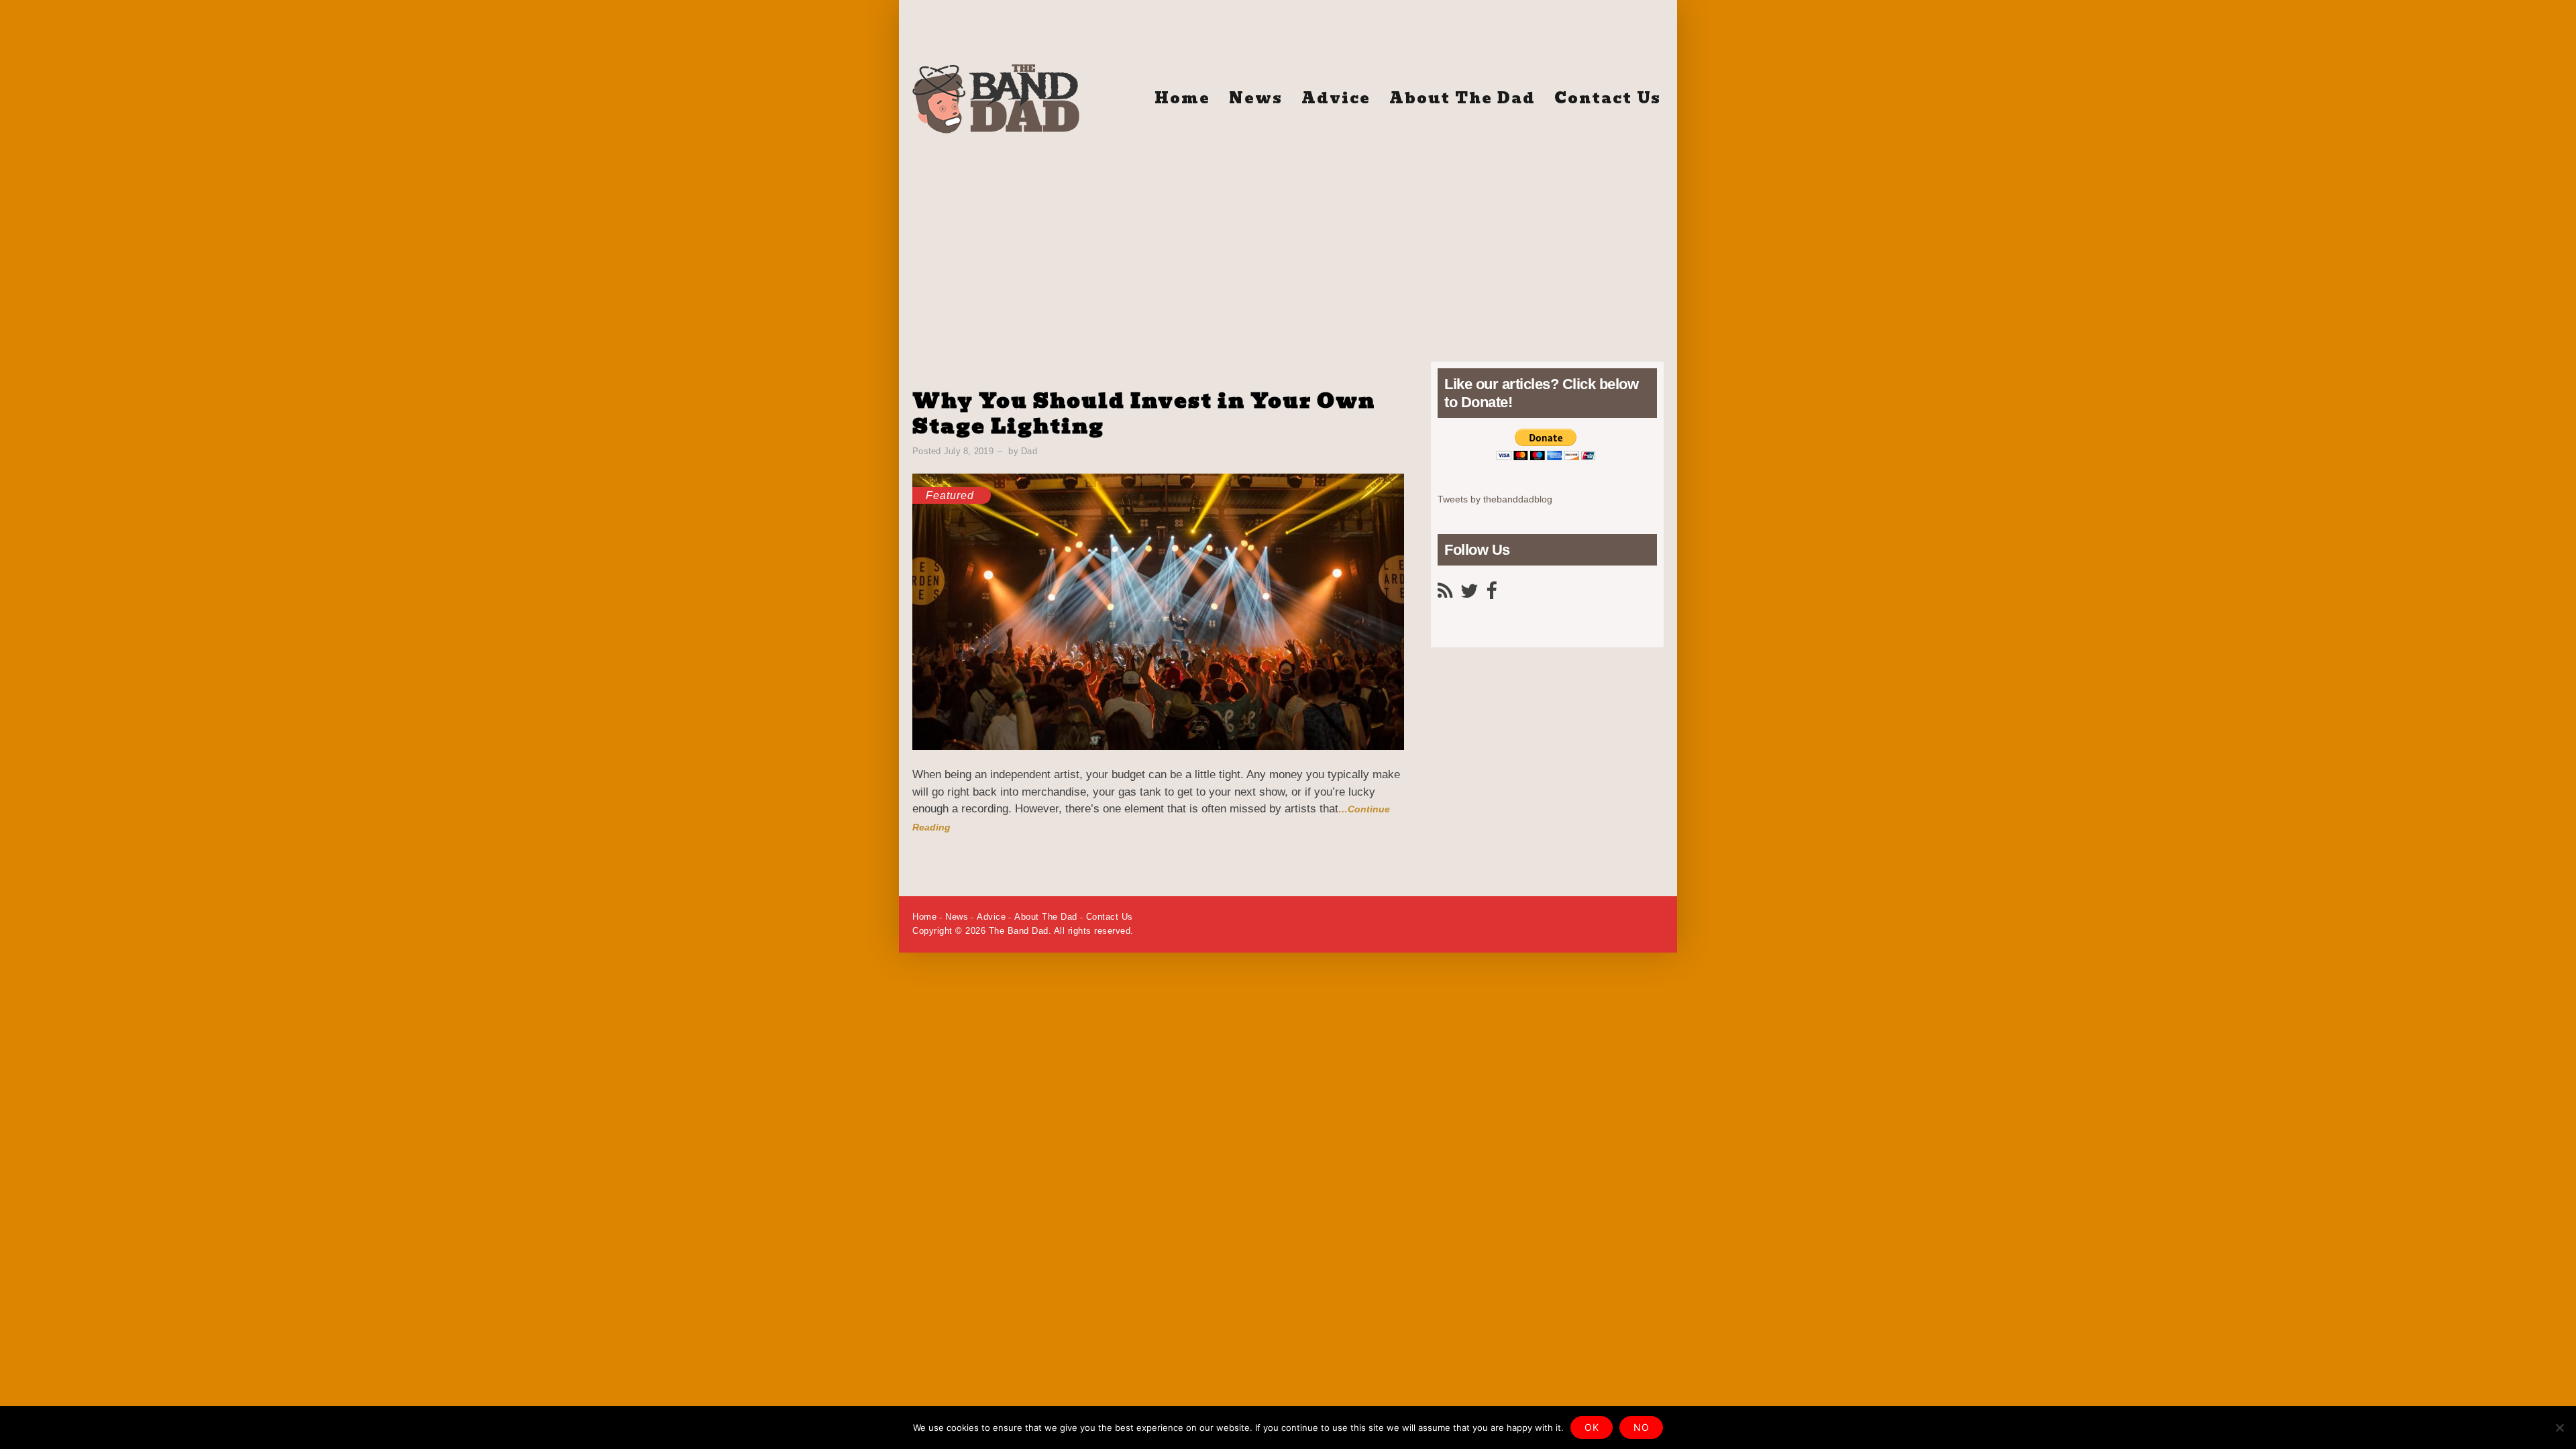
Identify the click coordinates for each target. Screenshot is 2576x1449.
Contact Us (1608, 98)
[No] (2559, 1428)
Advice (1336, 98)
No (1641, 1427)
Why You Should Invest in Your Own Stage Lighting (1144, 414)
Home (1182, 98)
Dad (1029, 451)
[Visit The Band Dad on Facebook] (1491, 594)
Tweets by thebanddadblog (1495, 499)
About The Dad (1462, 98)
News (1256, 98)
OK (1592, 1427)
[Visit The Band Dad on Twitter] (1469, 594)
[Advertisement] (1288, 241)
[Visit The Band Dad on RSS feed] (1445, 594)
